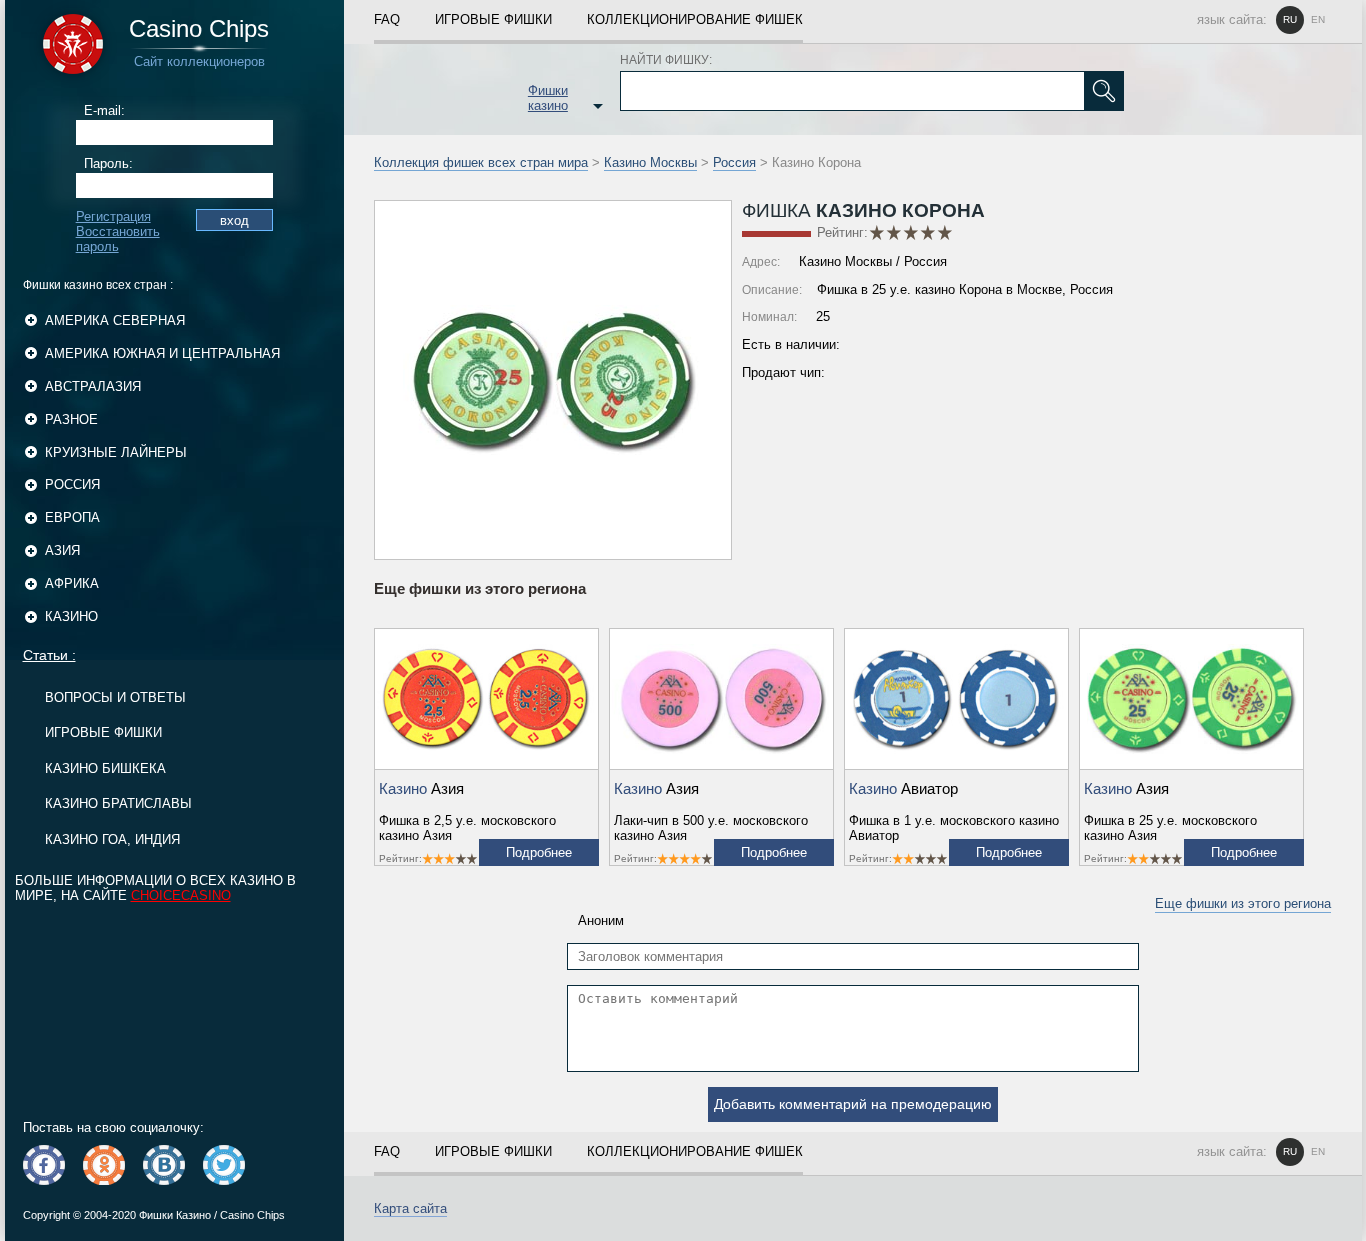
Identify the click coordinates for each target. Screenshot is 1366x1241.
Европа (72, 517)
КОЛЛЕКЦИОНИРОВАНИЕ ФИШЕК (695, 19)
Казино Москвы (650, 162)
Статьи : (49, 655)
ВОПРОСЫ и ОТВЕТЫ (115, 697)
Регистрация (113, 216)
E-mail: (104, 110)
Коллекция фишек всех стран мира (481, 162)
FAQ (387, 19)
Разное (71, 419)
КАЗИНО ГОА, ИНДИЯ (112, 839)
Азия (62, 550)
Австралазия (93, 386)
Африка (72, 583)
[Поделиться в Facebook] (44, 1165)
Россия (72, 484)
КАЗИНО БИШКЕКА (105, 768)
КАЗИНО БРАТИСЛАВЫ (118, 803)
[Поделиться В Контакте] (164, 1165)
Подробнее (539, 852)
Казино (71, 616)
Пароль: (108, 163)
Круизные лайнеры (116, 452)
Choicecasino (181, 895)
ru (1290, 19)
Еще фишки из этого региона (1243, 903)
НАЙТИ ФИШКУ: (666, 60)
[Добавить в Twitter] (224, 1165)
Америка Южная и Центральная (162, 353)
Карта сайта (410, 1208)
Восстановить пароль (118, 239)
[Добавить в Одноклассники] (104, 1165)
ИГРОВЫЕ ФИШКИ (103, 732)
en (1318, 19)
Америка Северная (115, 320)
